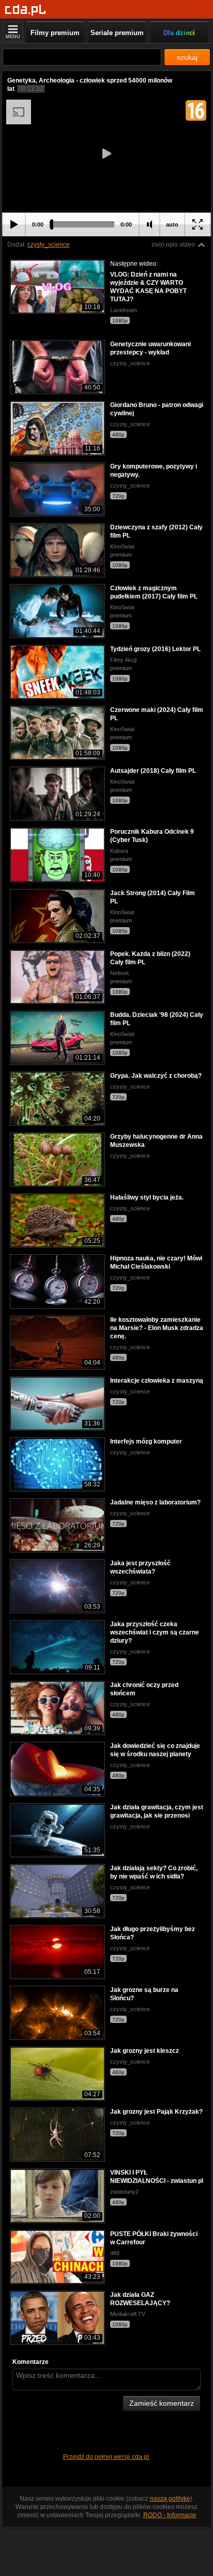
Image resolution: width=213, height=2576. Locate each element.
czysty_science (49, 245)
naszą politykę (170, 2499)
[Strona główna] (26, 10)
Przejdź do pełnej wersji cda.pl (107, 2457)
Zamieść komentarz (162, 2403)
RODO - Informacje (170, 2515)
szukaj (187, 57)
